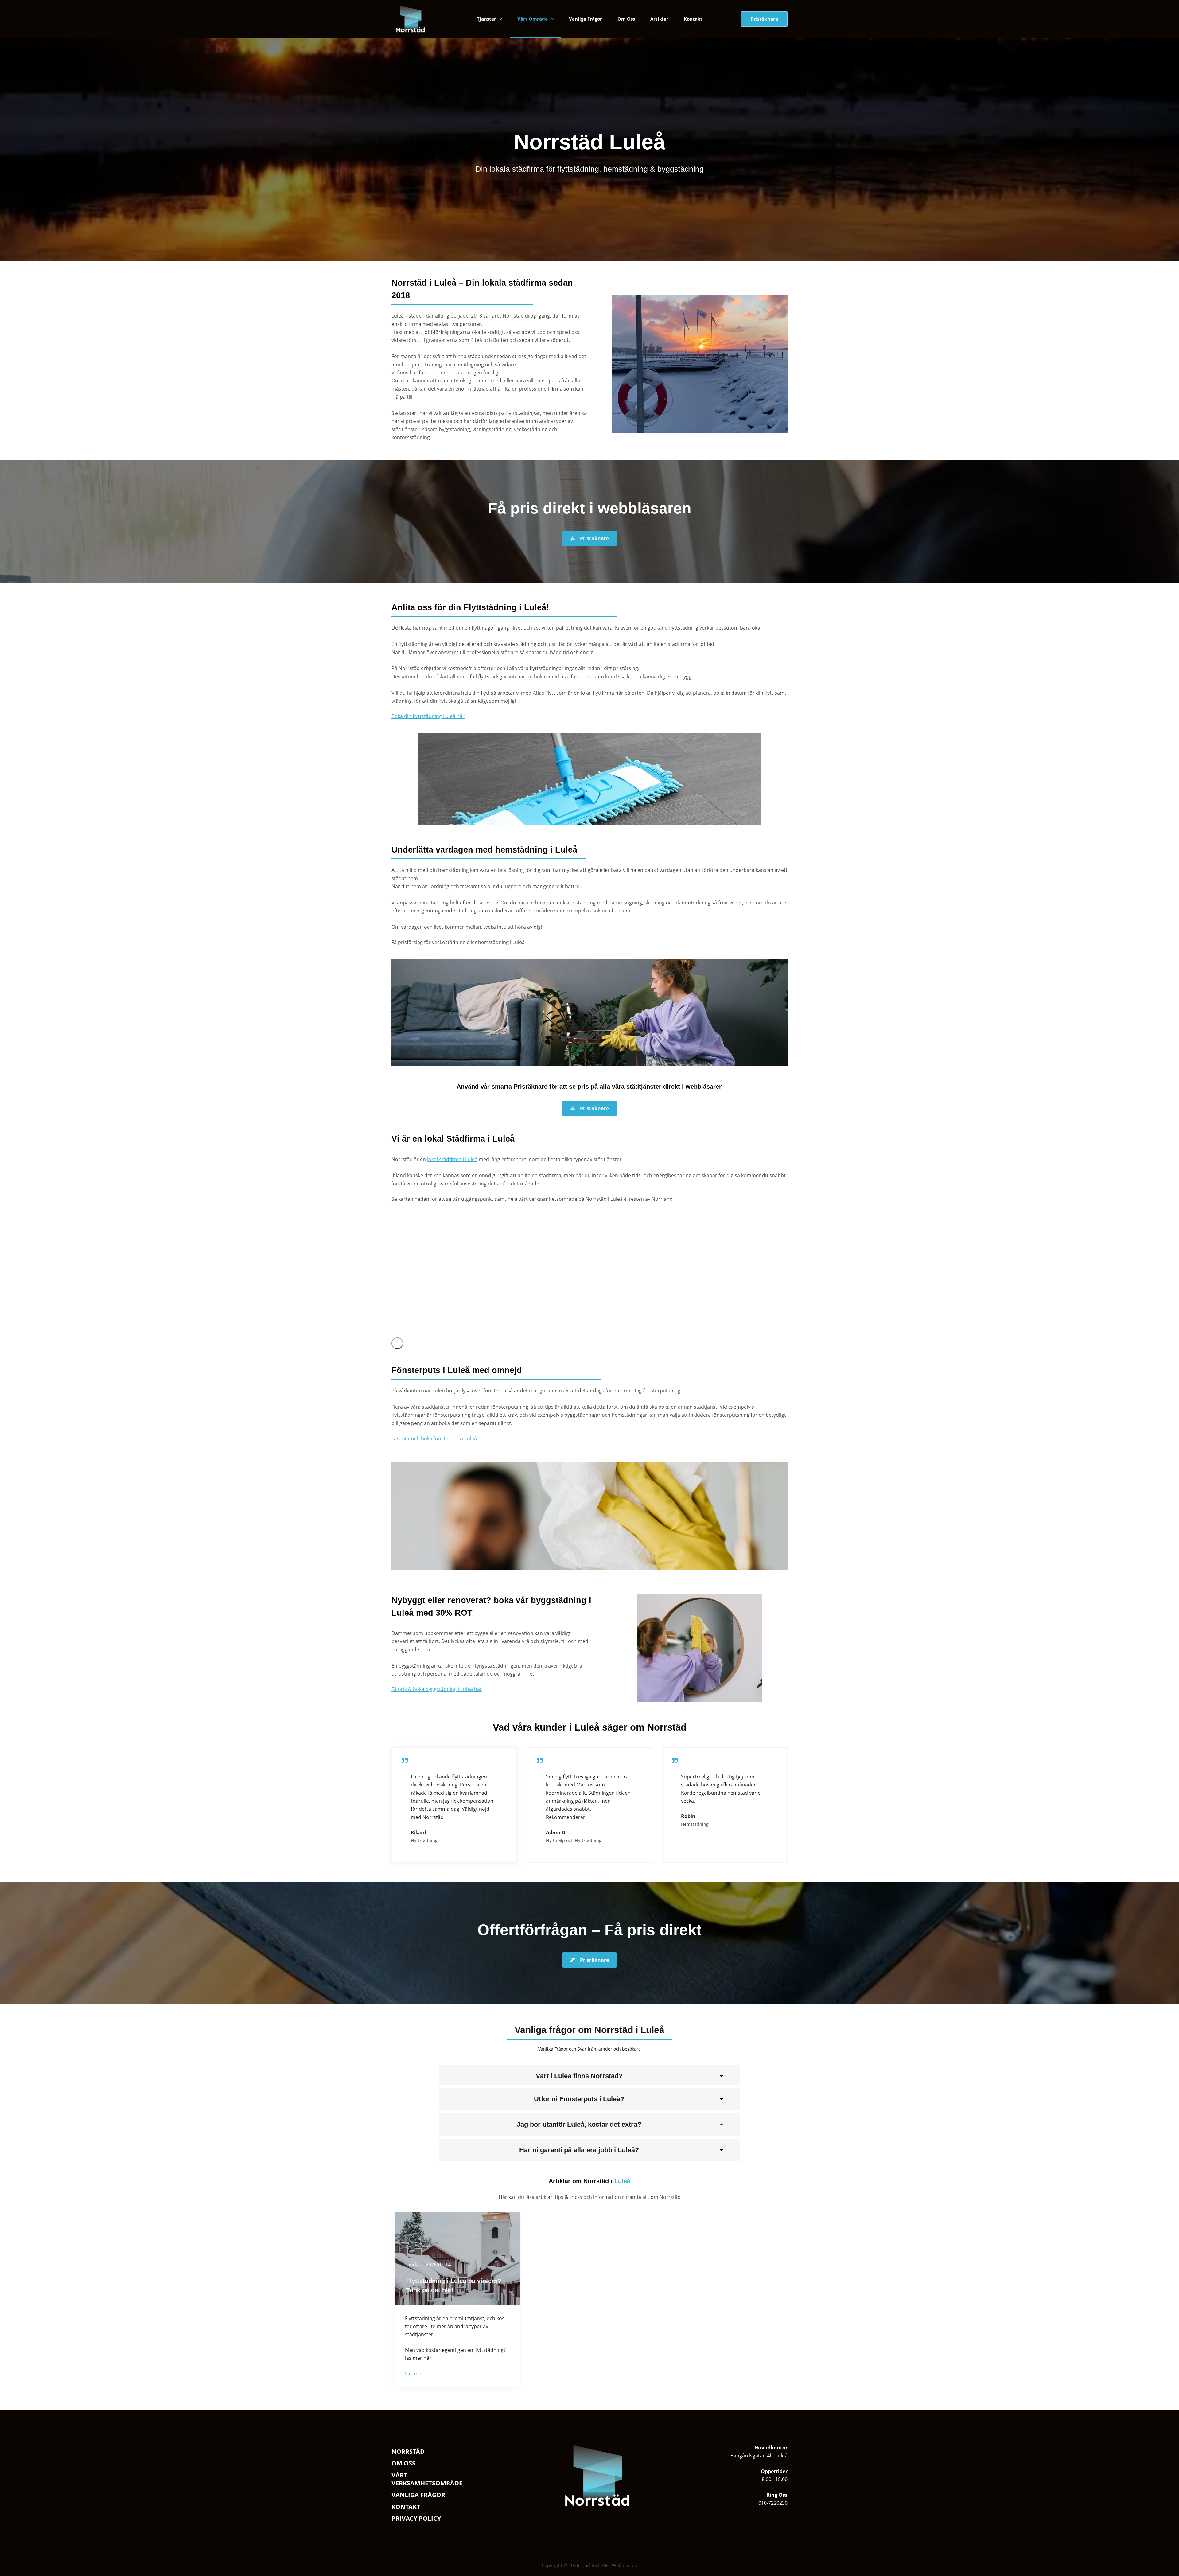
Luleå (622, 2181)
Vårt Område (533, 19)
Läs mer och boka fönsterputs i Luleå (434, 1438)
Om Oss (626, 19)
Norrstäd (408, 2452)
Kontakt (693, 19)
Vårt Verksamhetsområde (427, 2479)
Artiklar (659, 19)
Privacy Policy (416, 2519)
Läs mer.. (415, 2374)
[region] (589, 1274)
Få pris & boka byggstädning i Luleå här (437, 1689)
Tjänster (486, 19)
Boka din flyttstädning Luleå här (428, 716)
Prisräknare (764, 19)
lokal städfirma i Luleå (452, 1159)
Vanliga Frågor (586, 19)
